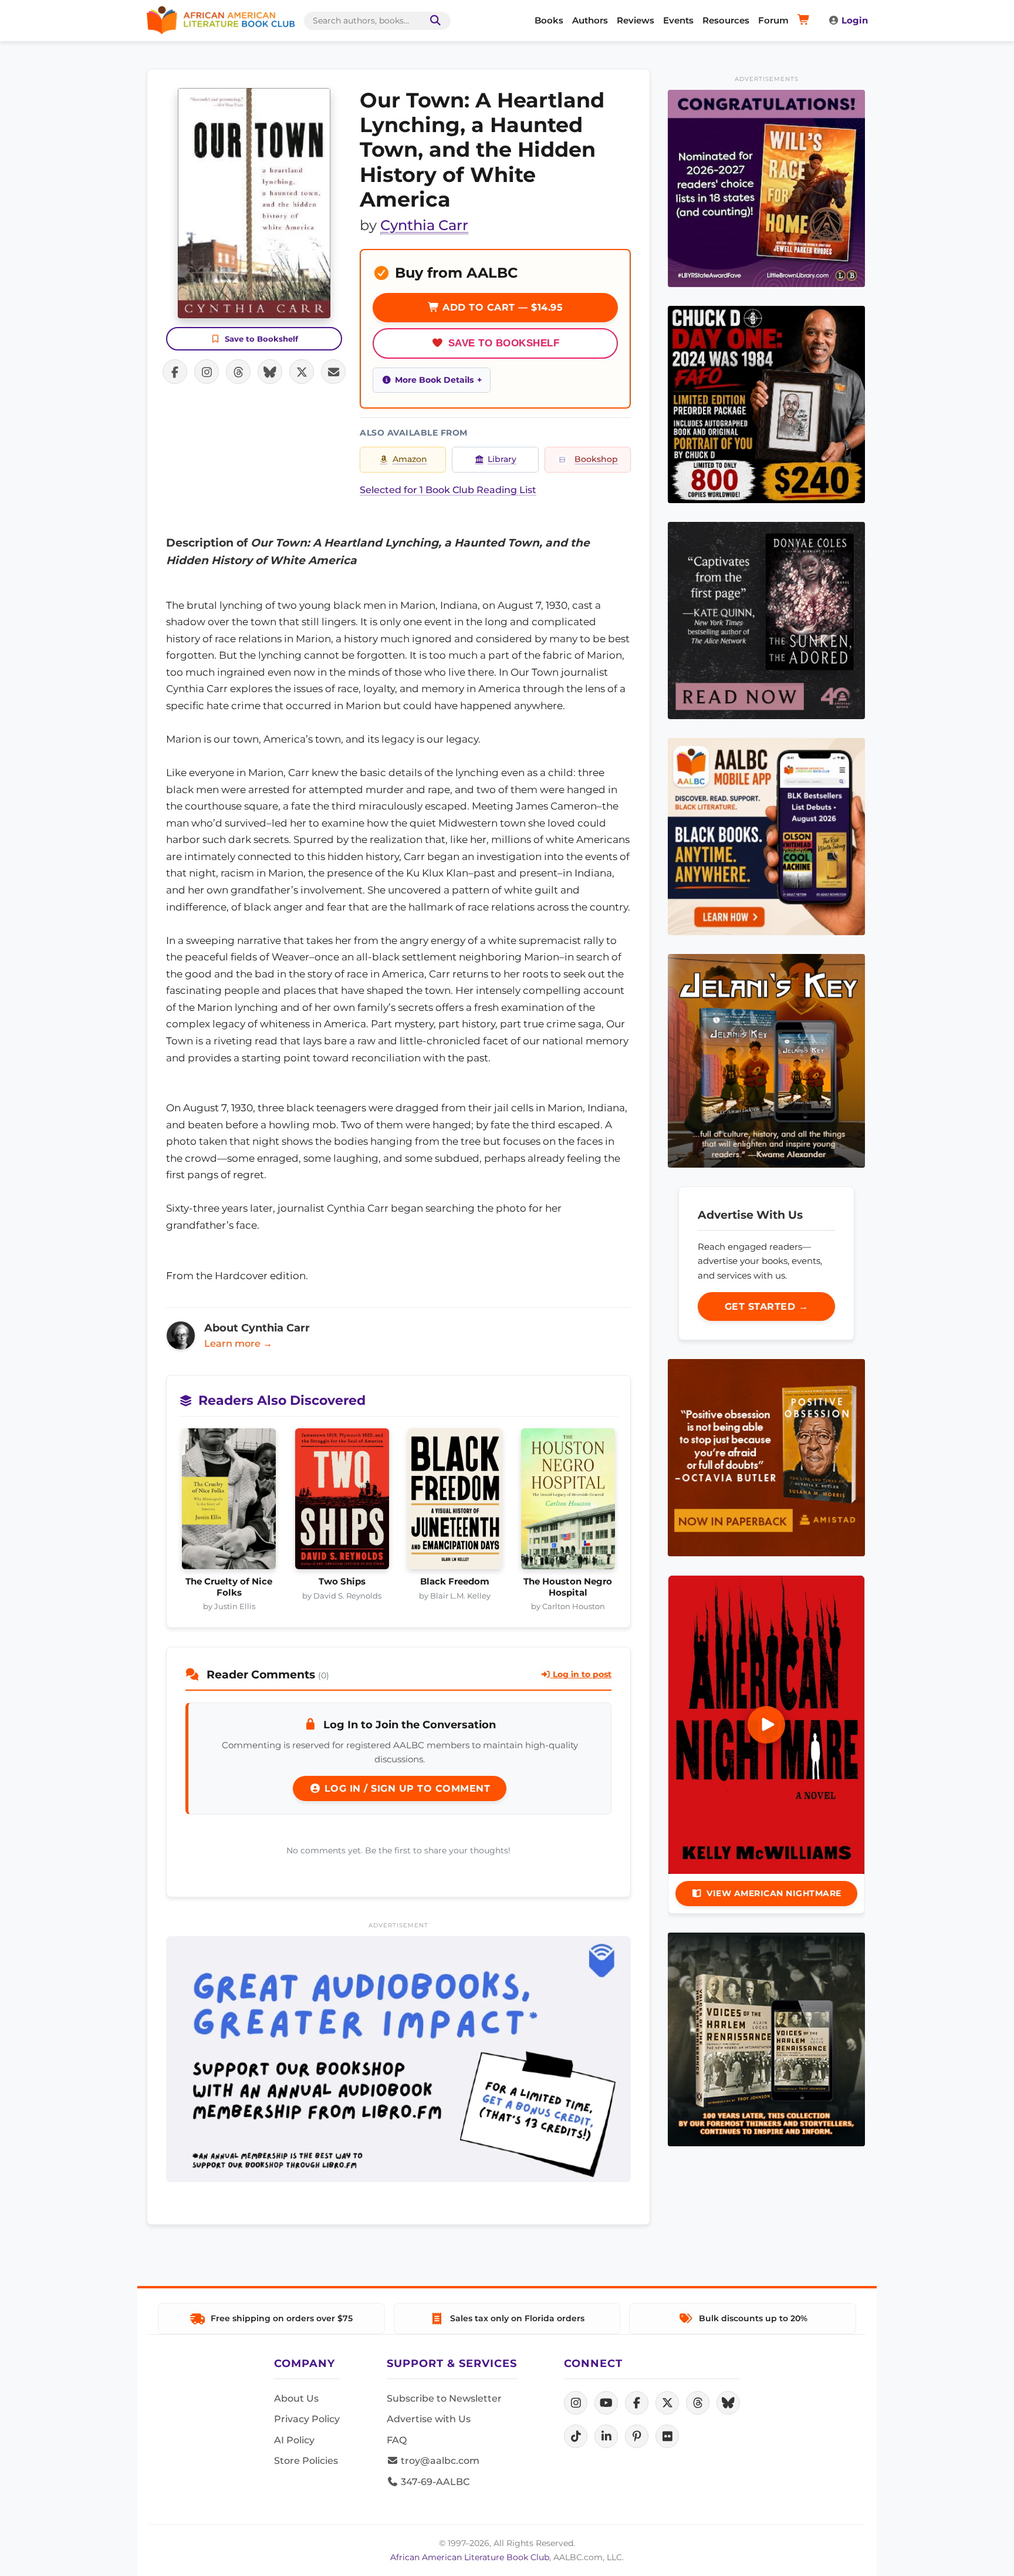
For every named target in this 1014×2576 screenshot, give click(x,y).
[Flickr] (667, 2436)
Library (502, 459)
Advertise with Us (429, 2419)
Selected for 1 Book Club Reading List (448, 490)
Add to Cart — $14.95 (501, 307)
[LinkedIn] (606, 2436)
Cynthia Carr (424, 225)
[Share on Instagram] (207, 372)
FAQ (397, 2440)
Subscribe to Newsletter (444, 2398)
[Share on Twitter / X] (302, 372)
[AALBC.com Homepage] (221, 21)
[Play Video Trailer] (766, 1725)
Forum (773, 20)
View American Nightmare (774, 1893)
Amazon (410, 459)
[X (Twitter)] (667, 2403)
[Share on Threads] (238, 372)
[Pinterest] (637, 2436)
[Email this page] (333, 372)
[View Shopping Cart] (805, 21)
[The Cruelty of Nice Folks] (229, 1502)
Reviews (636, 20)
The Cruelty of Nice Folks (229, 1587)
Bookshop (596, 459)
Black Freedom (455, 1582)
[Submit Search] (433, 21)
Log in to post (581, 1674)
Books (549, 20)
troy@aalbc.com (439, 2461)
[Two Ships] (342, 1502)
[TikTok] (576, 2436)
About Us (296, 2398)
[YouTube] (606, 2403)
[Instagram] (576, 2403)
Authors (590, 20)
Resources (726, 20)
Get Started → (767, 1306)
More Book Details (434, 380)
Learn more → (238, 1343)
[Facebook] (637, 2403)
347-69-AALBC (434, 2482)
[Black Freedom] (455, 1502)
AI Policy (294, 2440)
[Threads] (698, 2403)
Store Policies (306, 2461)
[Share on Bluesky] (270, 372)
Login (855, 20)
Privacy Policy (307, 2419)
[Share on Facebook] (175, 372)
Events (678, 20)
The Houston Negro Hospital (568, 1587)
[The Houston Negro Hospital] (568, 1502)
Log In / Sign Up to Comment (405, 1788)
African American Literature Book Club (470, 2557)
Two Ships (342, 1582)
